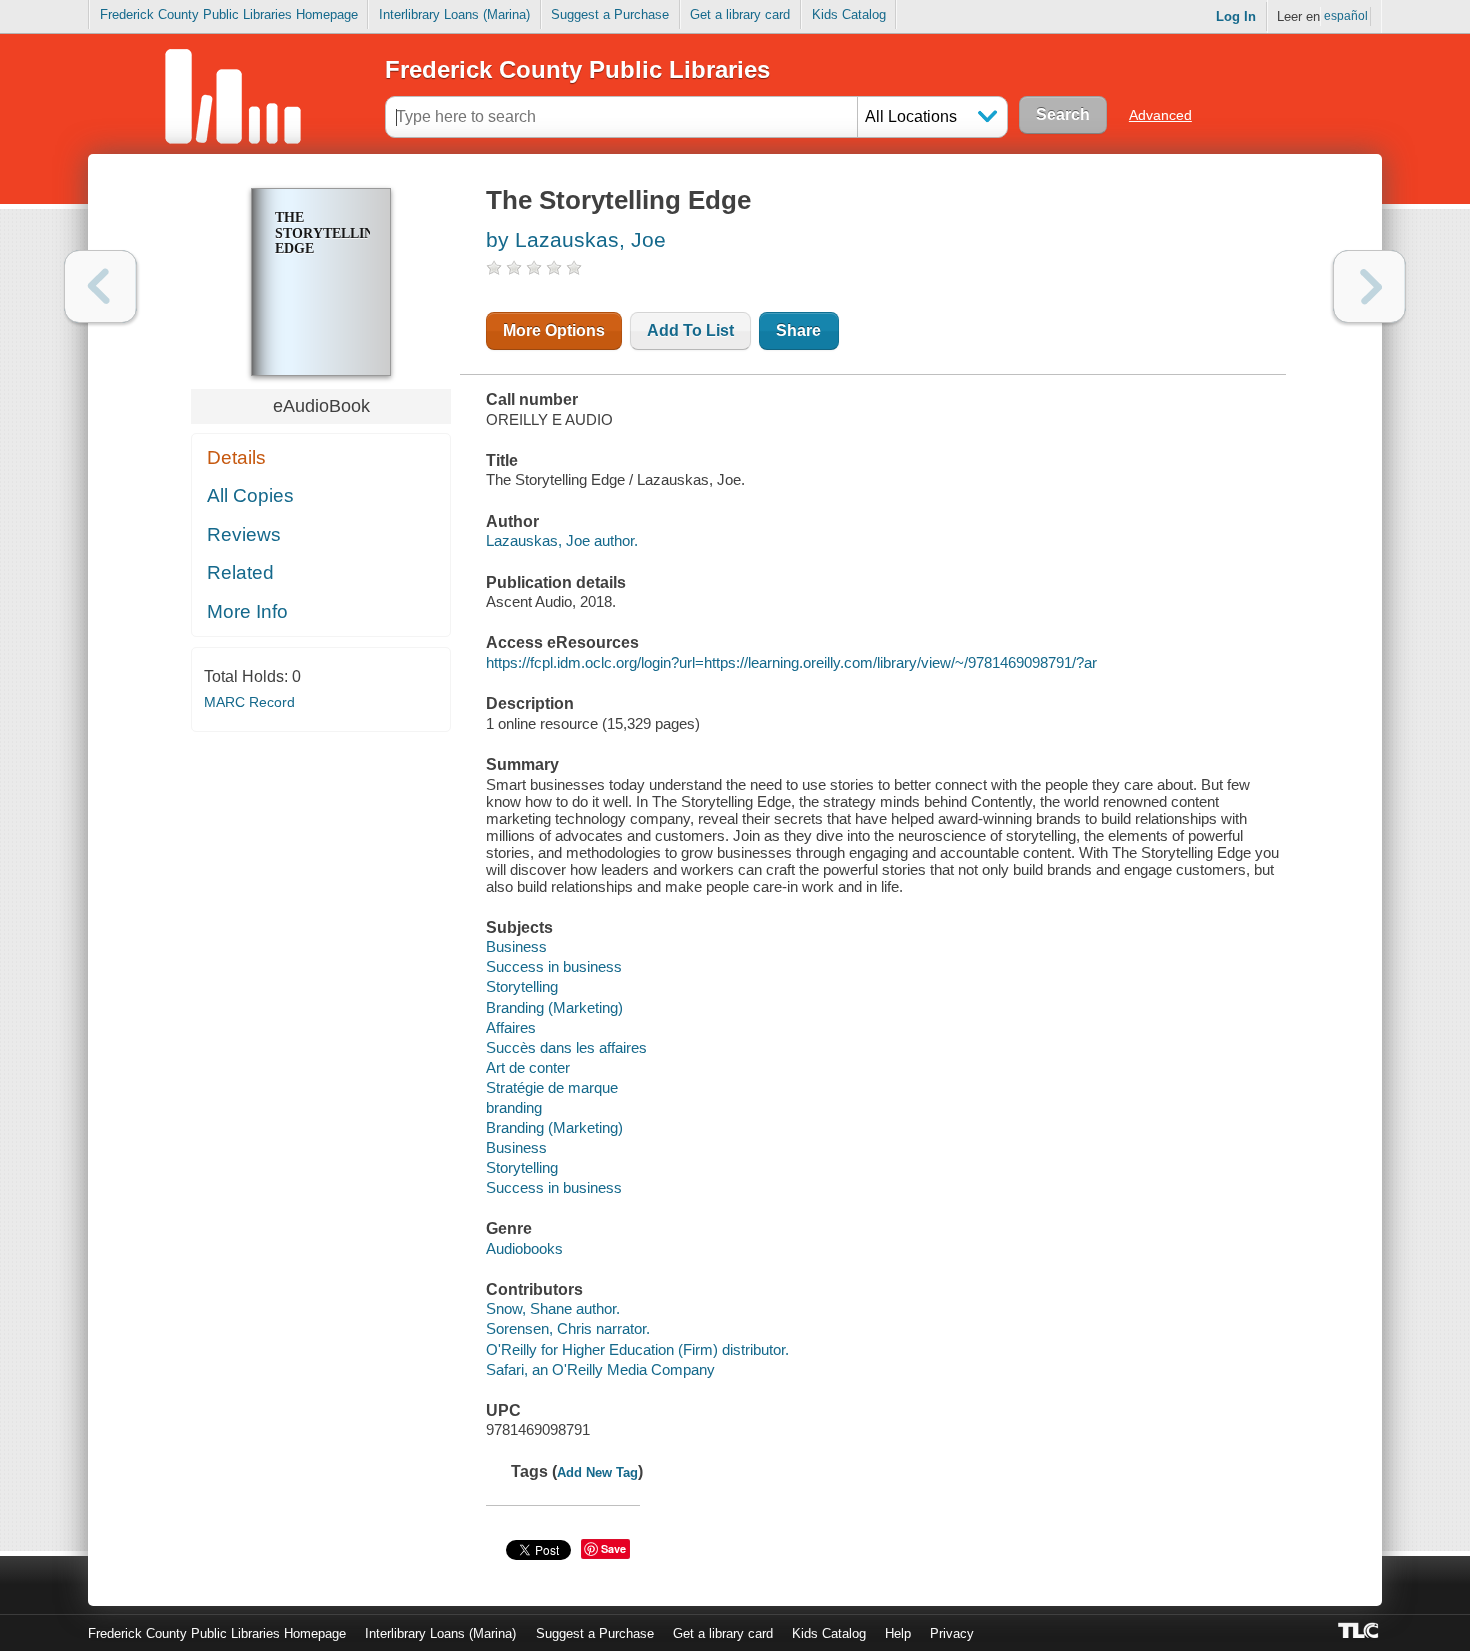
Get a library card (740, 14)
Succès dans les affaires (566, 1047)
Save (613, 1548)
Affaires (511, 1027)
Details (236, 457)
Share (798, 330)
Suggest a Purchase (610, 14)
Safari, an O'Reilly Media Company (600, 1369)
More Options (554, 330)
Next (1369, 286)
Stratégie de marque (552, 1087)
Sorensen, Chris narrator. (568, 1328)
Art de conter (528, 1067)
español (1346, 16)
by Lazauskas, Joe (576, 239)
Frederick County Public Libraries (577, 69)
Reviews (244, 534)
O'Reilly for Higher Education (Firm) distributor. (637, 1349)
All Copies (250, 495)
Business (516, 946)
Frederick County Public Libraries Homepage (229, 14)
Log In (1236, 16)
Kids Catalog (849, 14)
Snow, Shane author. (553, 1308)
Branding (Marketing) (554, 1007)
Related (240, 572)
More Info (247, 611)
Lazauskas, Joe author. (562, 540)
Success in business (554, 966)
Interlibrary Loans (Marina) (454, 14)
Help (898, 1633)
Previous (100, 286)
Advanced (1160, 115)
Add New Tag (597, 1472)
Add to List (690, 330)
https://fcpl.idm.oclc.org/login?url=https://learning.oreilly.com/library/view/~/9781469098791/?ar (791, 662)
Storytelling (522, 986)
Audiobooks (524, 1248)
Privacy (952, 1633)
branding (514, 1107)
